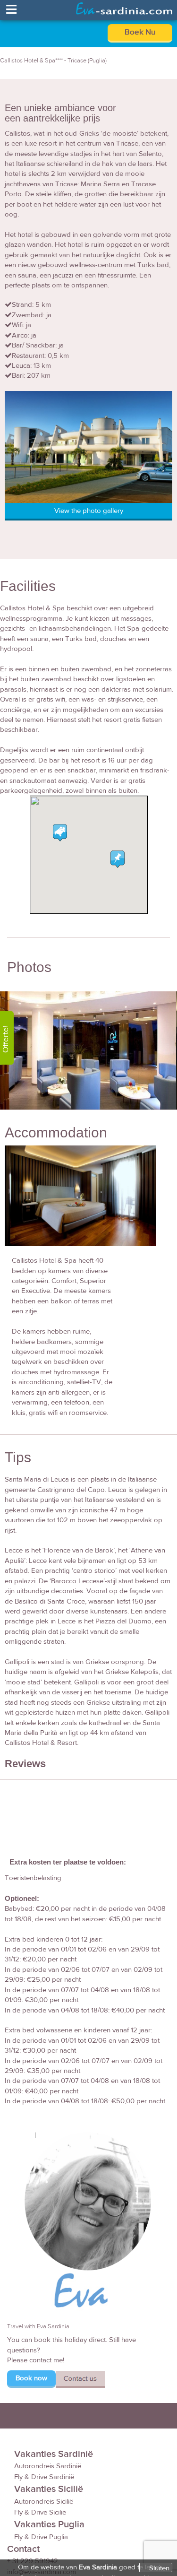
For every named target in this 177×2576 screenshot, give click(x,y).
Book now (31, 2378)
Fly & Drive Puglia (41, 2537)
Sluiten (159, 2568)
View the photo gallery (89, 511)
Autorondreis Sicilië (44, 2502)
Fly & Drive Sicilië (40, 2512)
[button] (118, 859)
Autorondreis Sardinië (48, 2466)
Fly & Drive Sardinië (44, 2477)
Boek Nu (140, 32)
